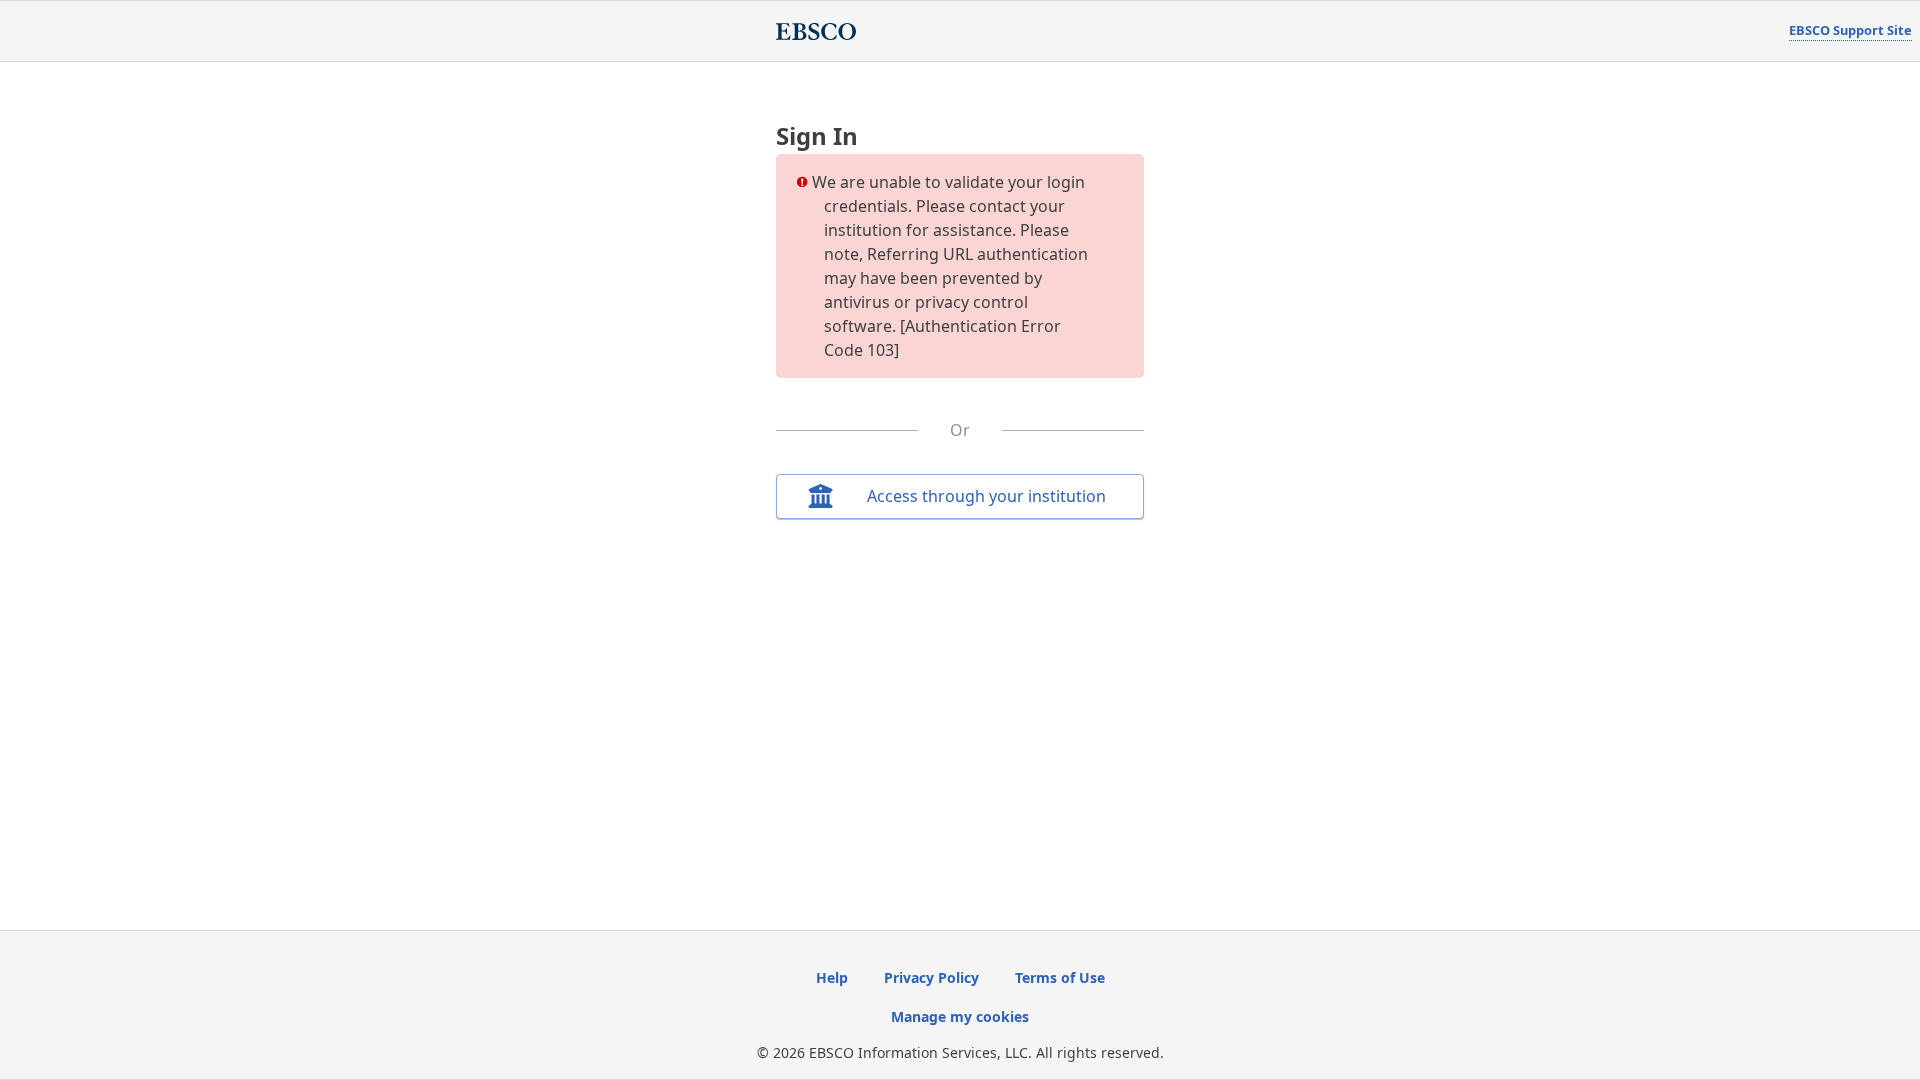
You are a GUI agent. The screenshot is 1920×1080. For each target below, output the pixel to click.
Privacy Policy (931, 977)
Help (832, 977)
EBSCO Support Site (1850, 30)
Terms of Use (1060, 977)
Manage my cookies (960, 1016)
